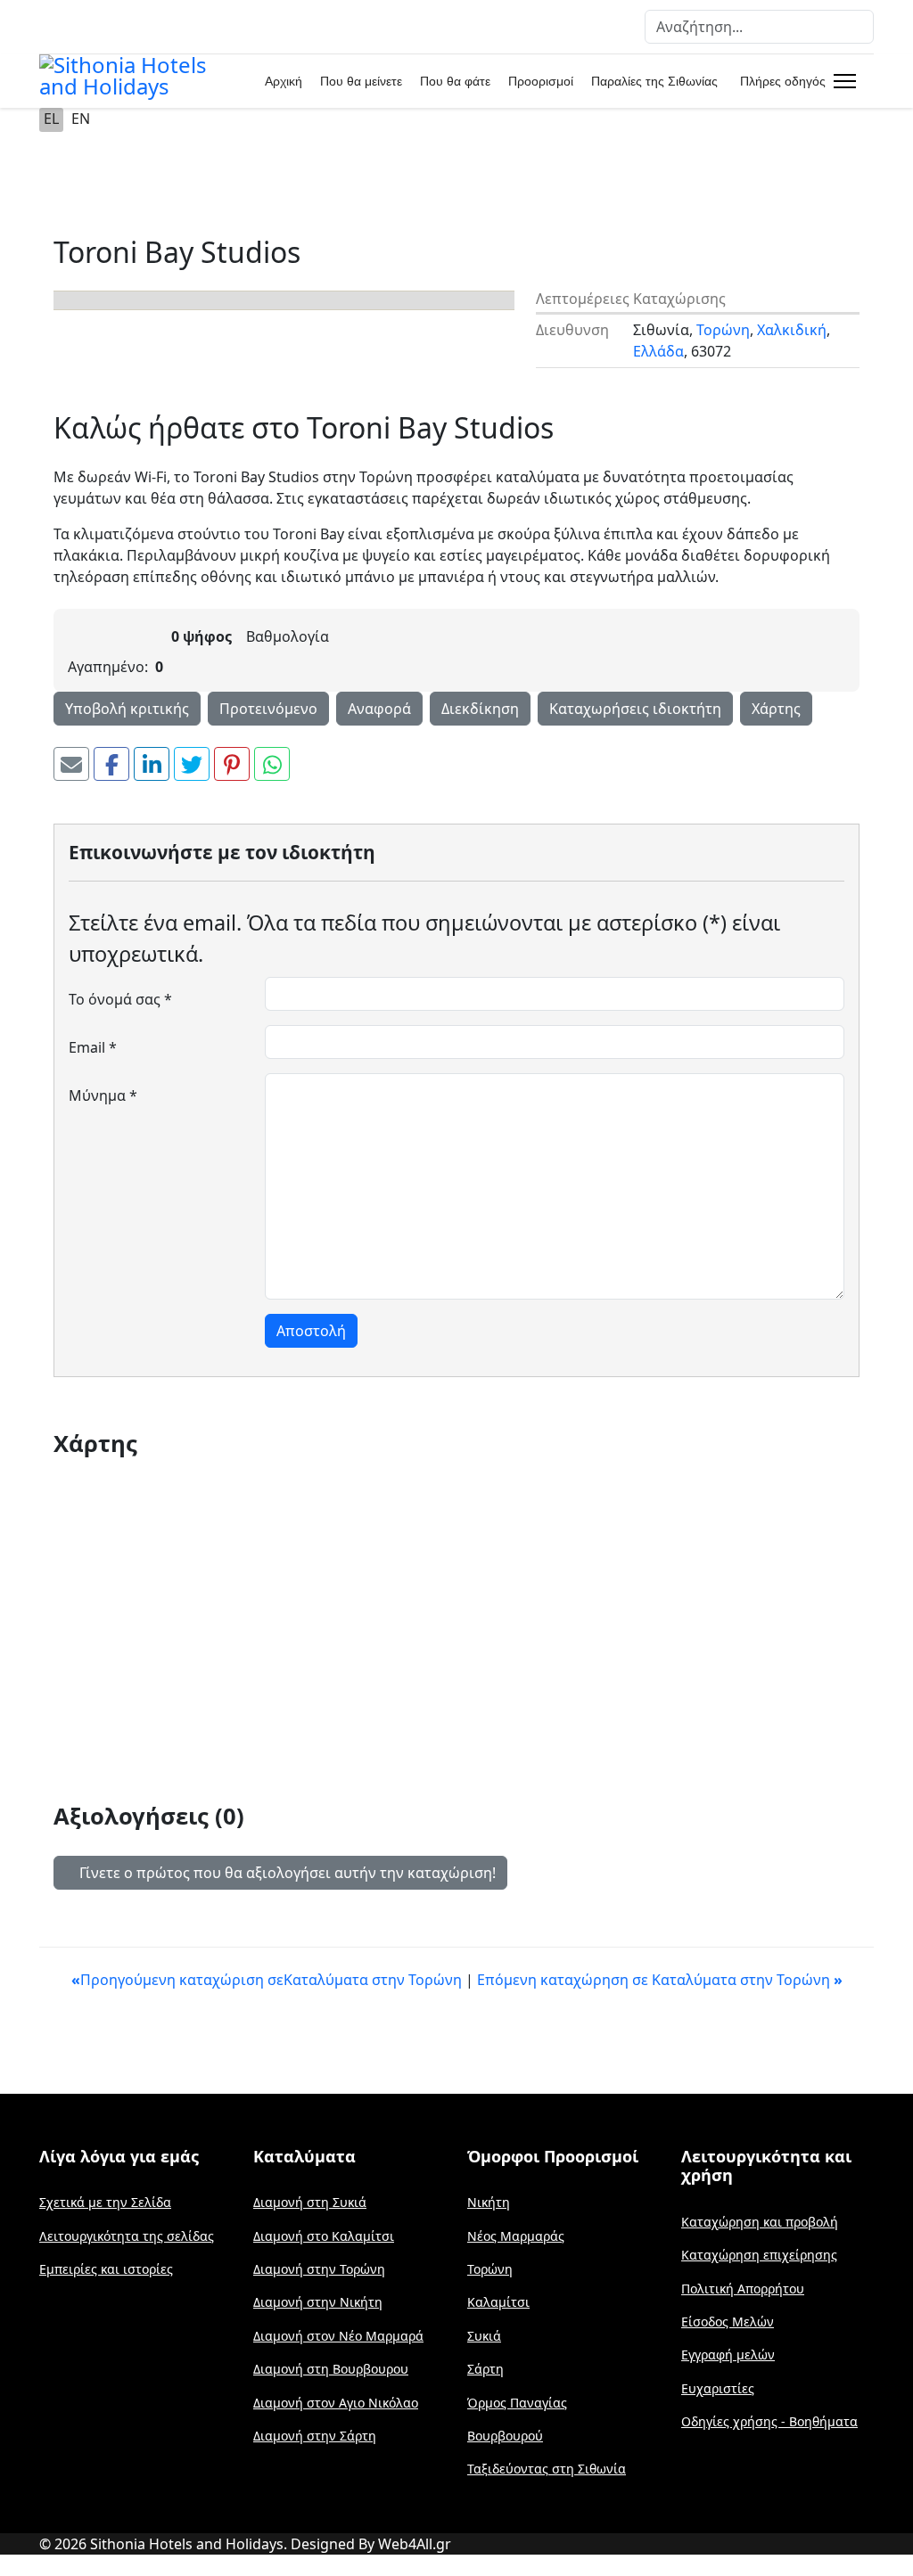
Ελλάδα (658, 351)
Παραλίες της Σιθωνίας (654, 81)
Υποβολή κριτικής (127, 709)
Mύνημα (103, 1095)
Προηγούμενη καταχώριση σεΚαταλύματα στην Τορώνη (268, 1980)
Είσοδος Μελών (728, 2322)
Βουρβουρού (505, 2436)
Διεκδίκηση (480, 709)
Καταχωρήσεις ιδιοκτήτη (635, 709)
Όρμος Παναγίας (517, 2403)
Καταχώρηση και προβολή (760, 2222)
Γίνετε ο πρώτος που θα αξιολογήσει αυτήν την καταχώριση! (286, 1873)
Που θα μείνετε (361, 81)
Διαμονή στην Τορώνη (319, 2269)
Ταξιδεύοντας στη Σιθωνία (547, 2469)
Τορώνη (723, 330)
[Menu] (841, 81)
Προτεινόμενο (268, 709)
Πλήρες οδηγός (783, 81)
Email (93, 1047)
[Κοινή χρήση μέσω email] (71, 764)
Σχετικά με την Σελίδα (105, 2202)
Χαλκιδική (792, 330)
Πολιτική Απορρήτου (743, 2289)
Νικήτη (489, 2202)
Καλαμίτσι (498, 2302)
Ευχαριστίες (718, 2388)
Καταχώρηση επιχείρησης (759, 2255)
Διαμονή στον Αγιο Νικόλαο (336, 2403)
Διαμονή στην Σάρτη (315, 2436)
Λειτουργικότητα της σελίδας (127, 2236)
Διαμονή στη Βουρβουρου (331, 2369)
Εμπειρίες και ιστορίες (106, 2269)
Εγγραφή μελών (728, 2354)
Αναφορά (379, 709)
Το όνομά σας (120, 999)
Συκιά (484, 2336)
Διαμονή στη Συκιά (310, 2202)
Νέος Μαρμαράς (516, 2236)
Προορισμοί (541, 81)
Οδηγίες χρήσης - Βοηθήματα (769, 2421)
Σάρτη (485, 2369)
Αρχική (284, 81)
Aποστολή (311, 1331)
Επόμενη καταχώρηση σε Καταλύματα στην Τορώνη (660, 1980)
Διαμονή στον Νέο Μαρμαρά (338, 2336)
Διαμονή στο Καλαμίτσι (324, 2236)
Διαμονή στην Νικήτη (318, 2302)
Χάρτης (776, 709)
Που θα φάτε (455, 81)
